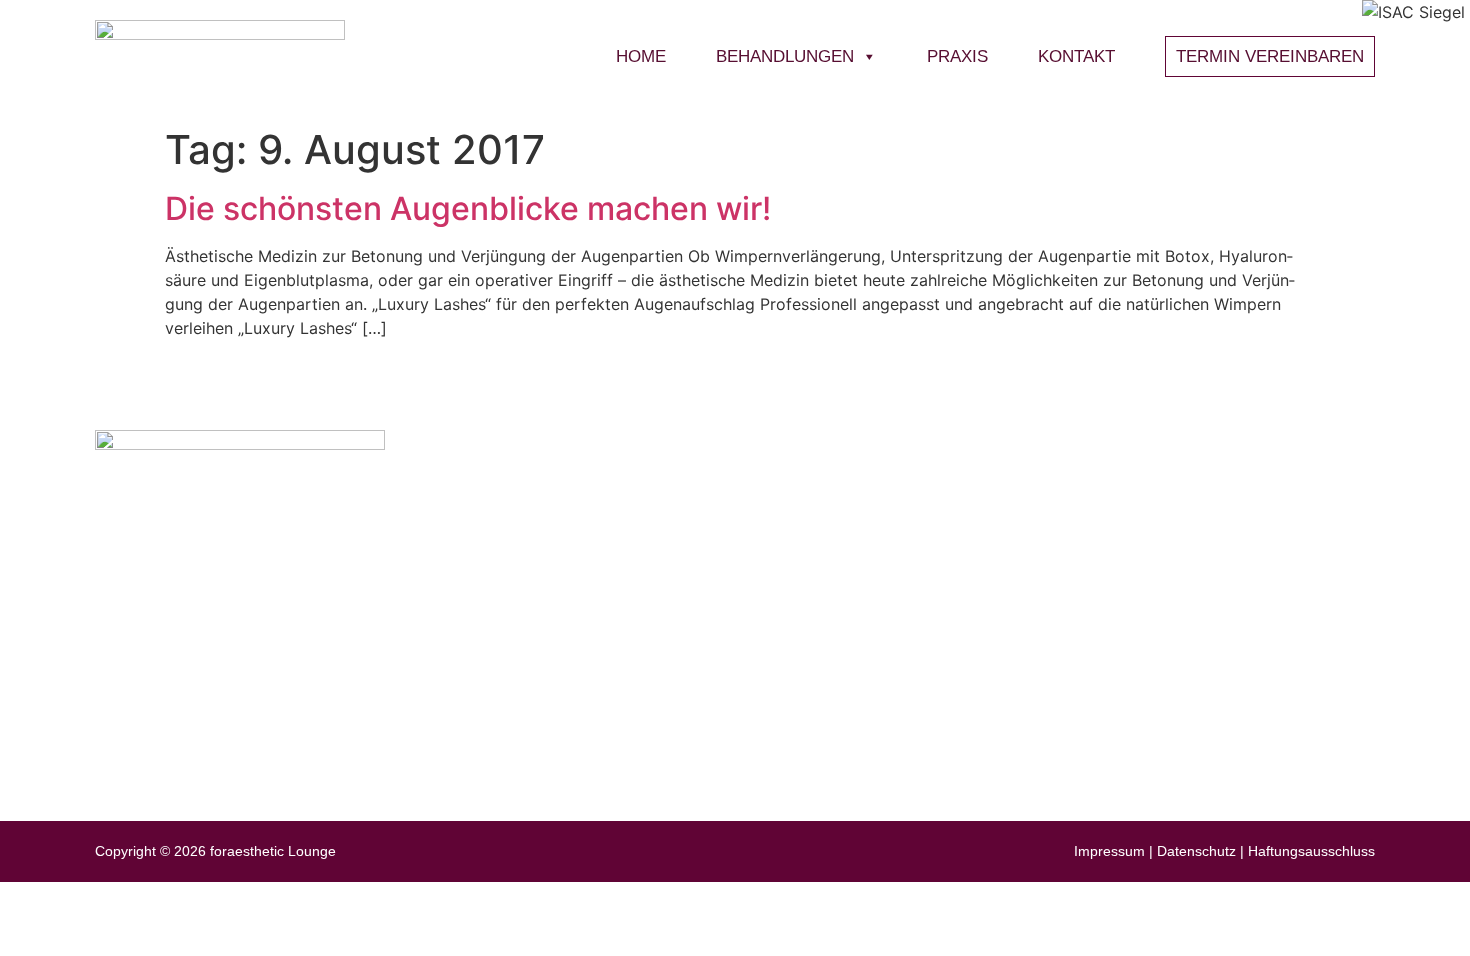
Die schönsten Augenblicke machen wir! (468, 208)
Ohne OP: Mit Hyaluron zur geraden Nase (1080, 577)
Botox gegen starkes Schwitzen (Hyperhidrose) (1099, 682)
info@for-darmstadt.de (243, 585)
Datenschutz (1196, 851)
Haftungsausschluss (1311, 851)
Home (641, 56)
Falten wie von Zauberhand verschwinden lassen (1107, 612)
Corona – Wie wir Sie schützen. (1044, 542)
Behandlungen (785, 56)
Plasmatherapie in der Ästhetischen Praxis (1083, 647)
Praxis (957, 56)
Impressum (1109, 851)
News (1156, 495)
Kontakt (1076, 56)
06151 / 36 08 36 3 (229, 639)
